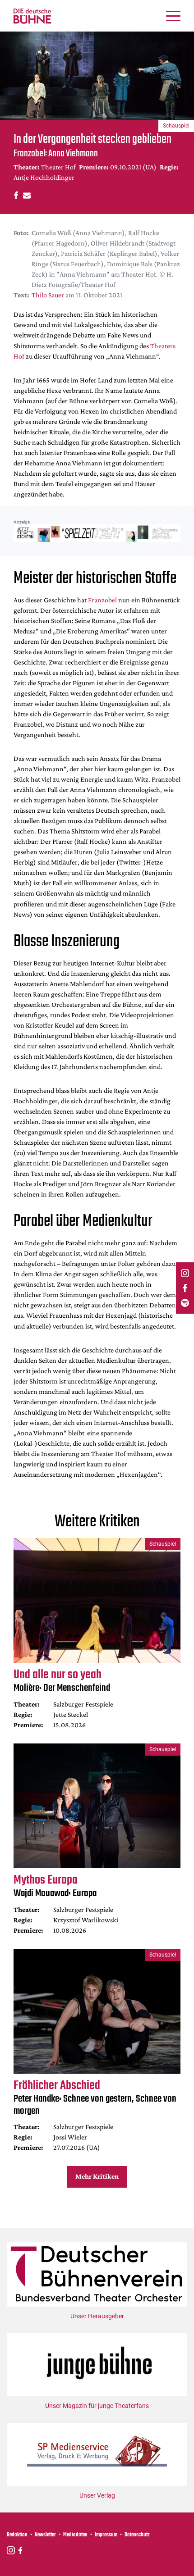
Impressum (106, 2535)
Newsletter (45, 2535)
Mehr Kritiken (97, 2176)
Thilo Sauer (48, 295)
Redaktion (17, 2535)
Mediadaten (75, 2535)
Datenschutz (137, 2535)
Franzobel (102, 600)
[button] (15, 195)
